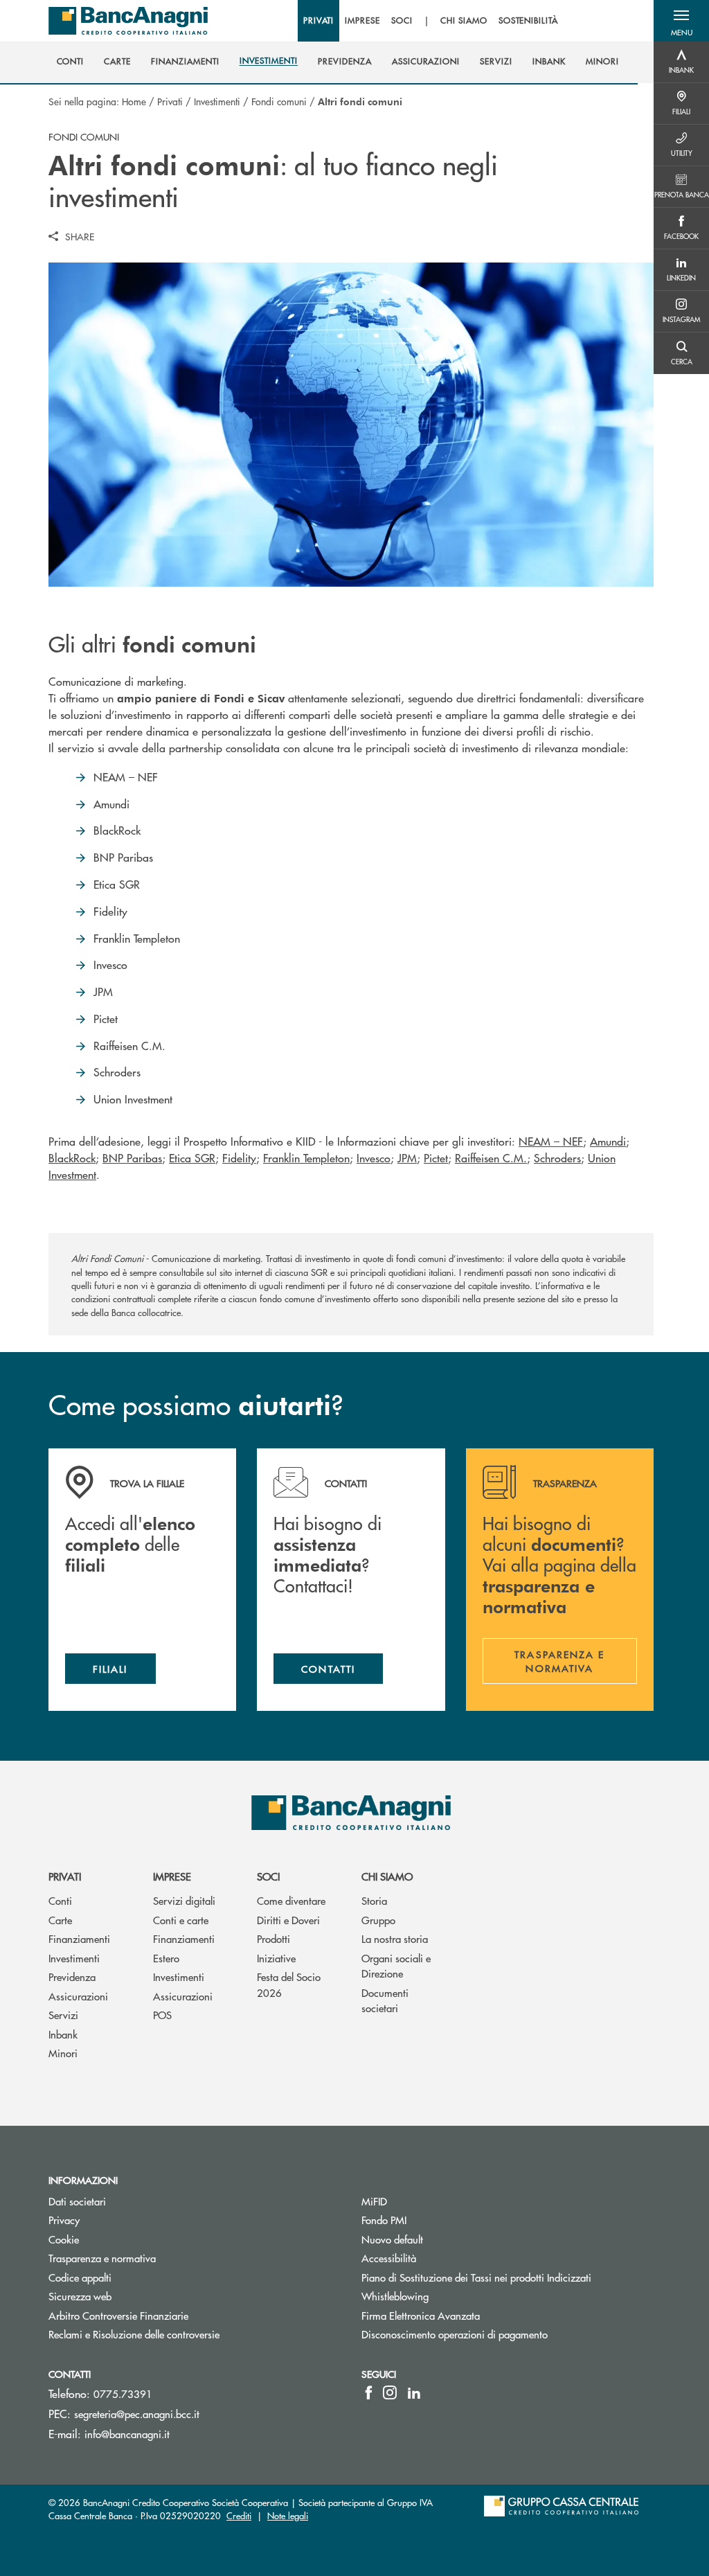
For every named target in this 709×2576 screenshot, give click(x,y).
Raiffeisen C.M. (491, 1158)
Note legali (288, 2515)
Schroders (557, 1158)
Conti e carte (181, 1920)
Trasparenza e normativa (154, 2258)
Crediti (239, 2515)
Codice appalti (80, 2277)
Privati (170, 101)
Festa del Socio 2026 (289, 1984)
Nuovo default (392, 2239)
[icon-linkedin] (414, 2392)
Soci (268, 1876)
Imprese (172, 1876)
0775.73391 (123, 2393)
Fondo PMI (436, 2220)
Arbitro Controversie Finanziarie (171, 2315)
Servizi (63, 2015)
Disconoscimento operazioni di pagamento (455, 2334)
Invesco (374, 1158)
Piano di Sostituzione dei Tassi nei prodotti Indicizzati (476, 2277)
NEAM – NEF (551, 1141)
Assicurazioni (78, 1996)
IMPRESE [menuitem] (362, 21)
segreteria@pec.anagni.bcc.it (137, 2414)
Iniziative (276, 1958)
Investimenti (217, 101)
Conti (60, 1900)
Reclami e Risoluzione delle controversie (134, 2334)
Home (134, 101)
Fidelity (239, 1158)
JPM (407, 1158)
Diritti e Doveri (288, 1920)
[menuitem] (71, 62)
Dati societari (77, 2201)
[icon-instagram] (390, 2392)
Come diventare (291, 1900)
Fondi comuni (279, 101)
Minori (63, 2053)
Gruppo (378, 1920)
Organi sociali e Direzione (396, 1966)
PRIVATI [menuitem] (319, 21)
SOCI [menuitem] (402, 21)
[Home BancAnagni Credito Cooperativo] (128, 21)
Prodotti (273, 1938)
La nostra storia (395, 1938)
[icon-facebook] (369, 2392)
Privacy (64, 2220)
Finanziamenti (79, 1938)
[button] (681, 21)
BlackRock (72, 1158)
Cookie (64, 2239)
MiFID (374, 2201)
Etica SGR (192, 1158)
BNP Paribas (132, 1158)
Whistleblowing (395, 2296)
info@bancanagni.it (127, 2434)
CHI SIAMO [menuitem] (464, 21)
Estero (166, 1958)
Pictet (436, 1158)
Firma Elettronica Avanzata (421, 2315)
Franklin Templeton (306, 1158)
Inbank (63, 2034)
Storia (374, 1900)
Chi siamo (387, 1876)
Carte (60, 1920)
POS (162, 2015)
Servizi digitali (184, 1900)
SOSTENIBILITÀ (528, 21)
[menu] (431, 21)
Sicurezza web (80, 2296)
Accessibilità (389, 2258)
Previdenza (72, 1977)
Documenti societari (385, 2000)
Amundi (608, 1141)
